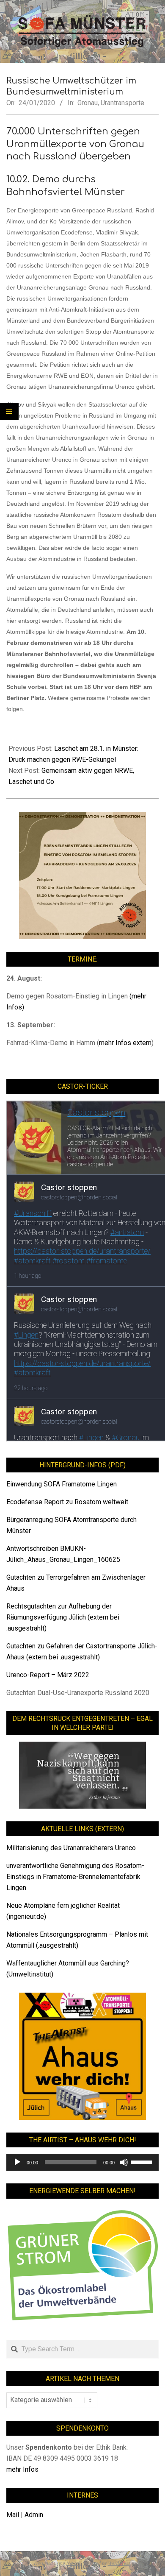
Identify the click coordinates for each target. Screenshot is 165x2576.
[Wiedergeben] (17, 2162)
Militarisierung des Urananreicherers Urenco (71, 1848)
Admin (34, 2515)
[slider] (143, 2161)
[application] (82, 2162)
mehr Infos (22, 2469)
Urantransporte (122, 103)
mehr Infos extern (125, 1043)
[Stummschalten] (124, 2162)
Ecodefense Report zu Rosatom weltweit (67, 1502)
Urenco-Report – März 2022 (48, 1675)
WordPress (119, 2563)
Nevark (74, 2563)
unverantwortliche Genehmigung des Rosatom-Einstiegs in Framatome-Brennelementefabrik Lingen (75, 1877)
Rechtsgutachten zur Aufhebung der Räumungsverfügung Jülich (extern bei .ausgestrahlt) (63, 1617)
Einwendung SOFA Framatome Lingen (62, 1484)
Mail (13, 2515)
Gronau (88, 103)
